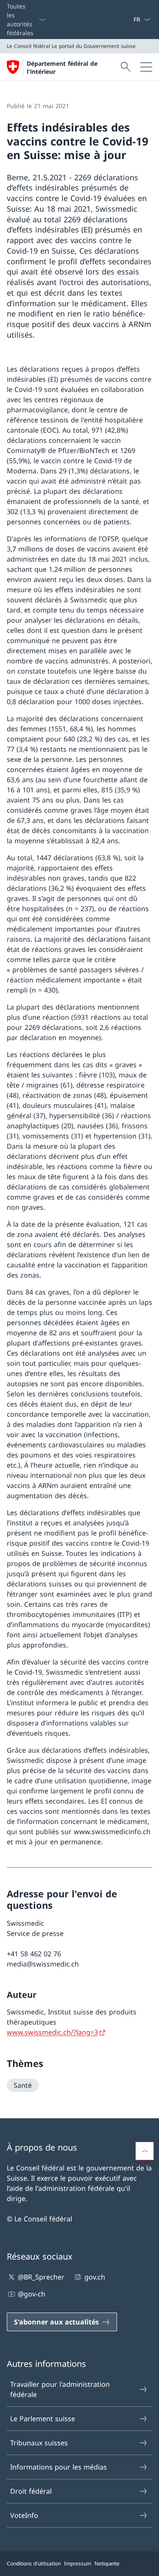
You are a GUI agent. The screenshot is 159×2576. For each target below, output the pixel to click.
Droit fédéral (31, 2491)
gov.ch (95, 2277)
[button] (145, 2151)
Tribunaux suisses (39, 2443)
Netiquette (107, 2563)
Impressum (78, 2563)
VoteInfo (24, 2515)
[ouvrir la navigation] (146, 67)
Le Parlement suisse (43, 2419)
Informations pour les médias (59, 2467)
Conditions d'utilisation (34, 2563)
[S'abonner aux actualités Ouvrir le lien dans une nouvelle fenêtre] (130, 20)
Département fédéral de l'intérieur (62, 67)
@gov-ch (32, 2294)
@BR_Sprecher (41, 2277)
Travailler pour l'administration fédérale (60, 2389)
